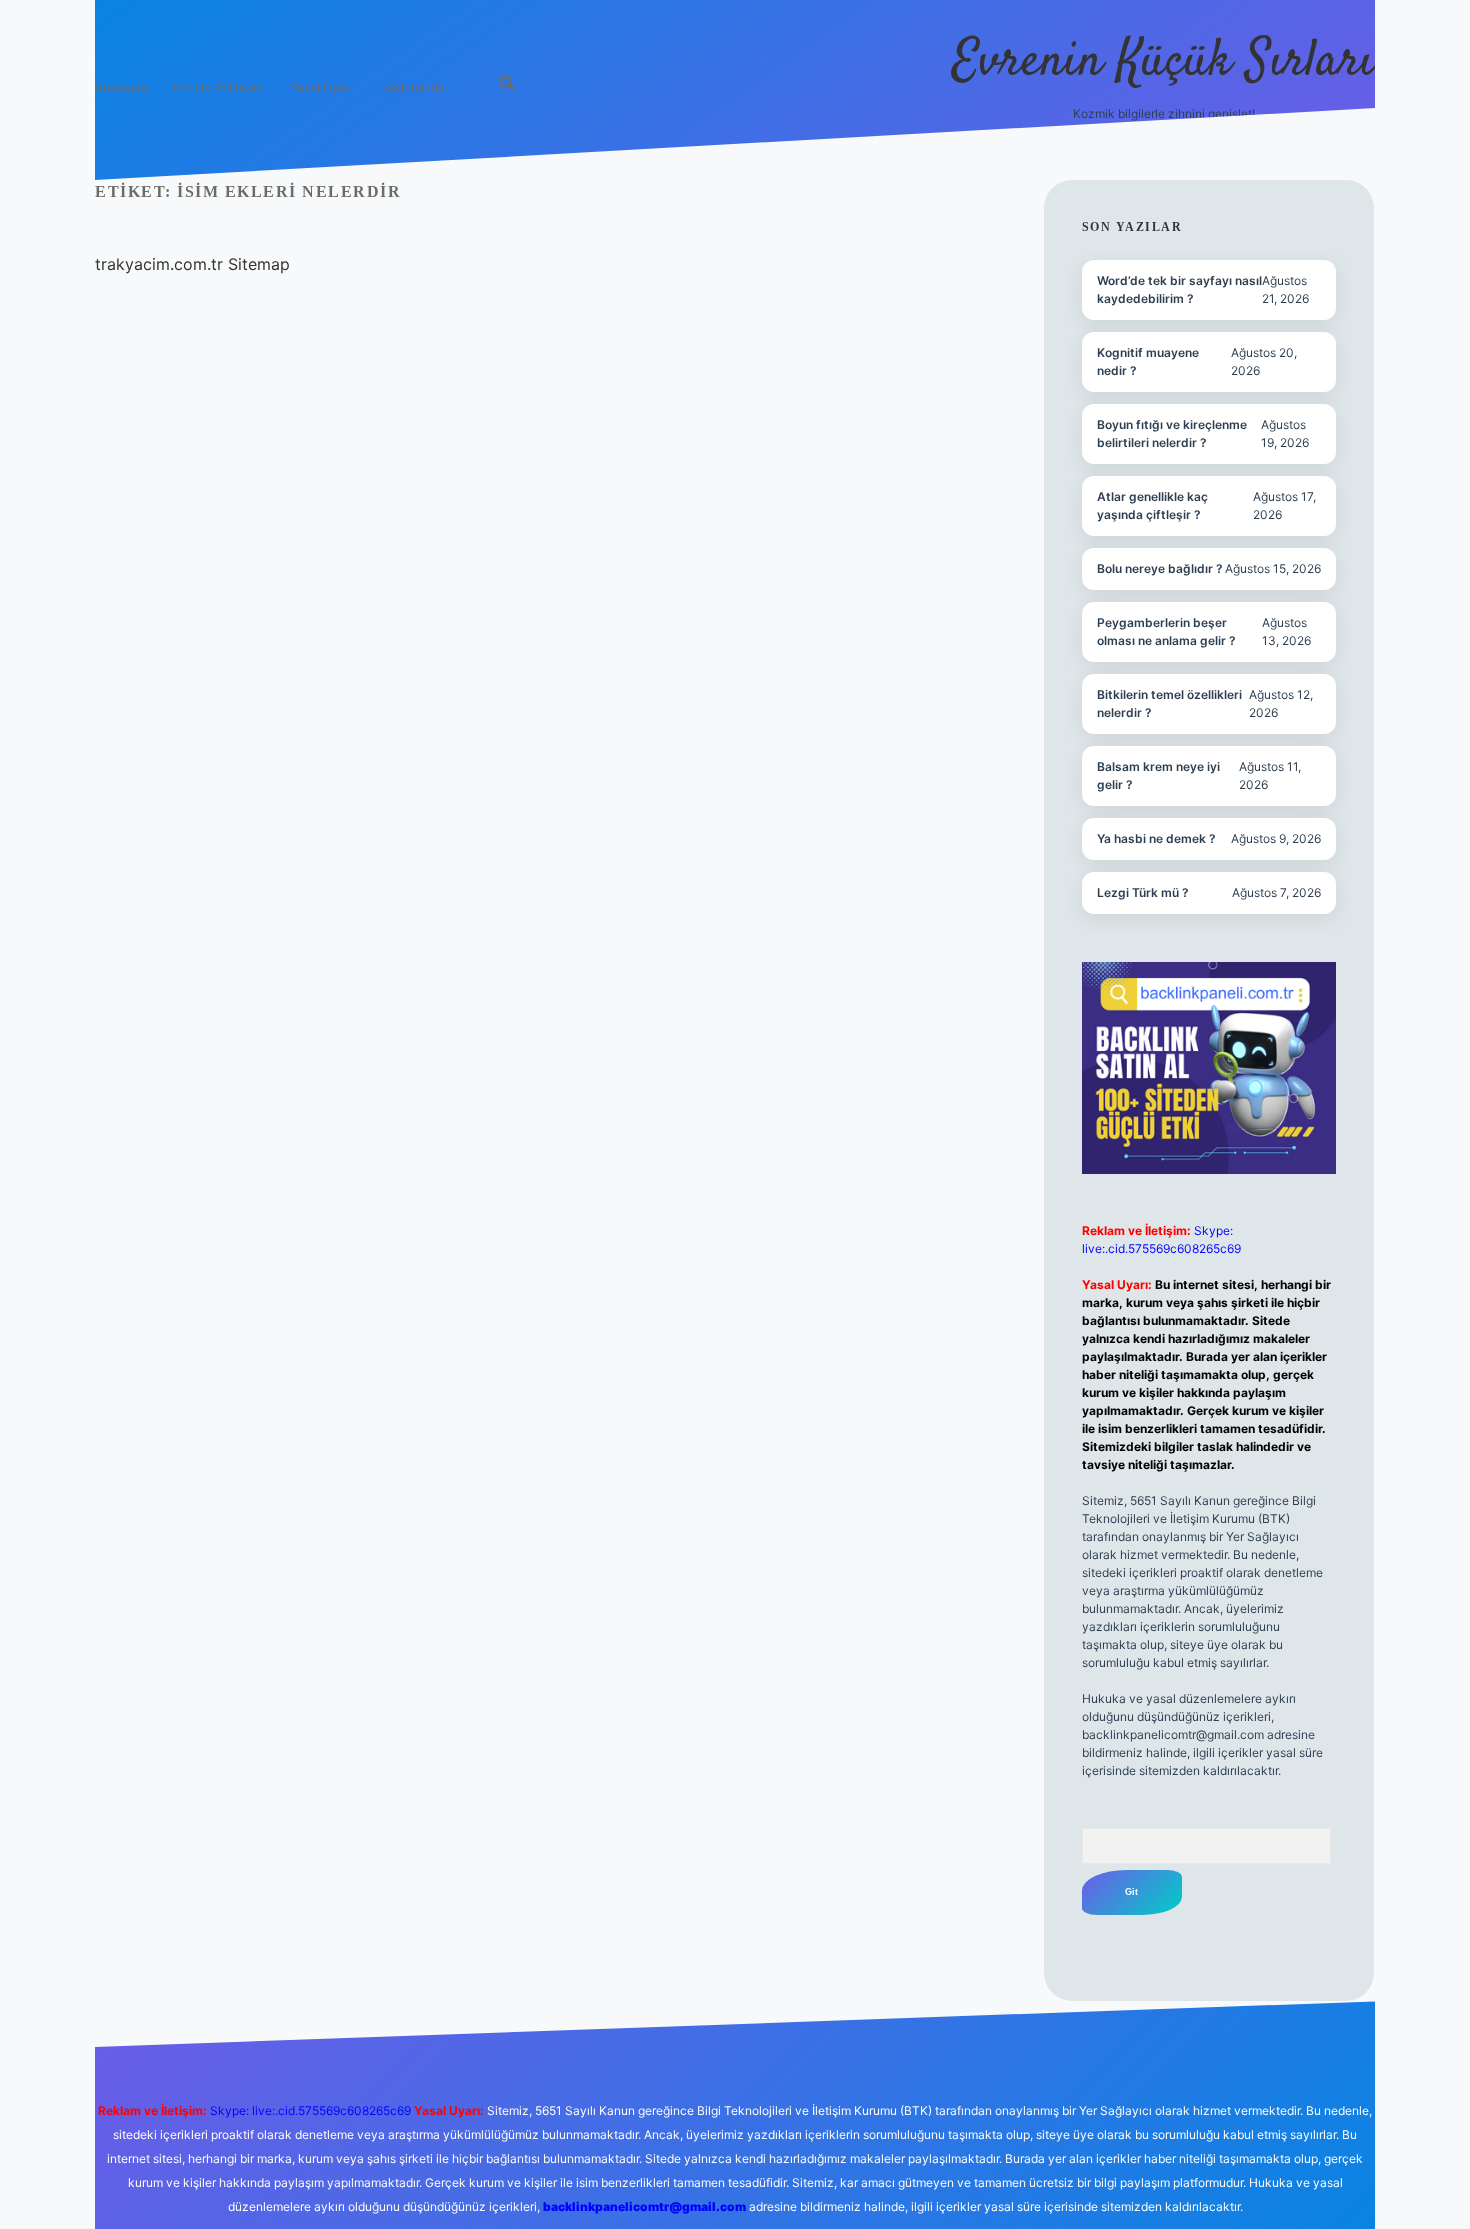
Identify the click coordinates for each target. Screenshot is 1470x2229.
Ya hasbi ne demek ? (1156, 838)
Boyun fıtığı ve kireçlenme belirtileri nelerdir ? (1172, 433)
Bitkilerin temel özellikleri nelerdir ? (1169, 703)
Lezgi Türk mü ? (1143, 892)
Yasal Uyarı (321, 87)
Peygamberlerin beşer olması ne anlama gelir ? (1166, 631)
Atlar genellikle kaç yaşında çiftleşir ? (1152, 505)
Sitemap (259, 264)
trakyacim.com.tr (159, 264)
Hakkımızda (411, 87)
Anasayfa (121, 87)
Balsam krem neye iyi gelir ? (1158, 775)
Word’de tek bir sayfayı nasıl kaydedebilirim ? (1179, 289)
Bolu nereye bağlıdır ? (1160, 568)
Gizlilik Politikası (219, 87)
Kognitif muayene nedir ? (1148, 361)
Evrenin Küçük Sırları (1163, 62)
